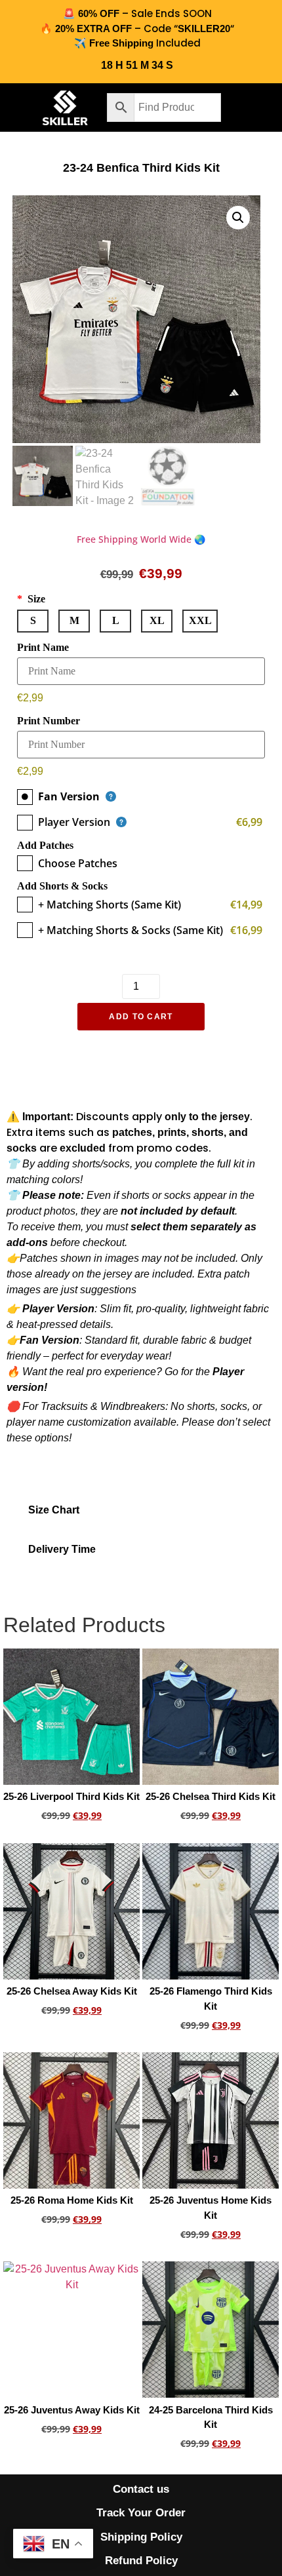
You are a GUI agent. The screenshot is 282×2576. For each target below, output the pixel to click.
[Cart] (253, 107)
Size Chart (54, 1510)
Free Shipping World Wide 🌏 (141, 539)
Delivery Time (62, 1549)
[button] (18, 107)
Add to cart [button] (71, 1838)
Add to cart (141, 1017)
